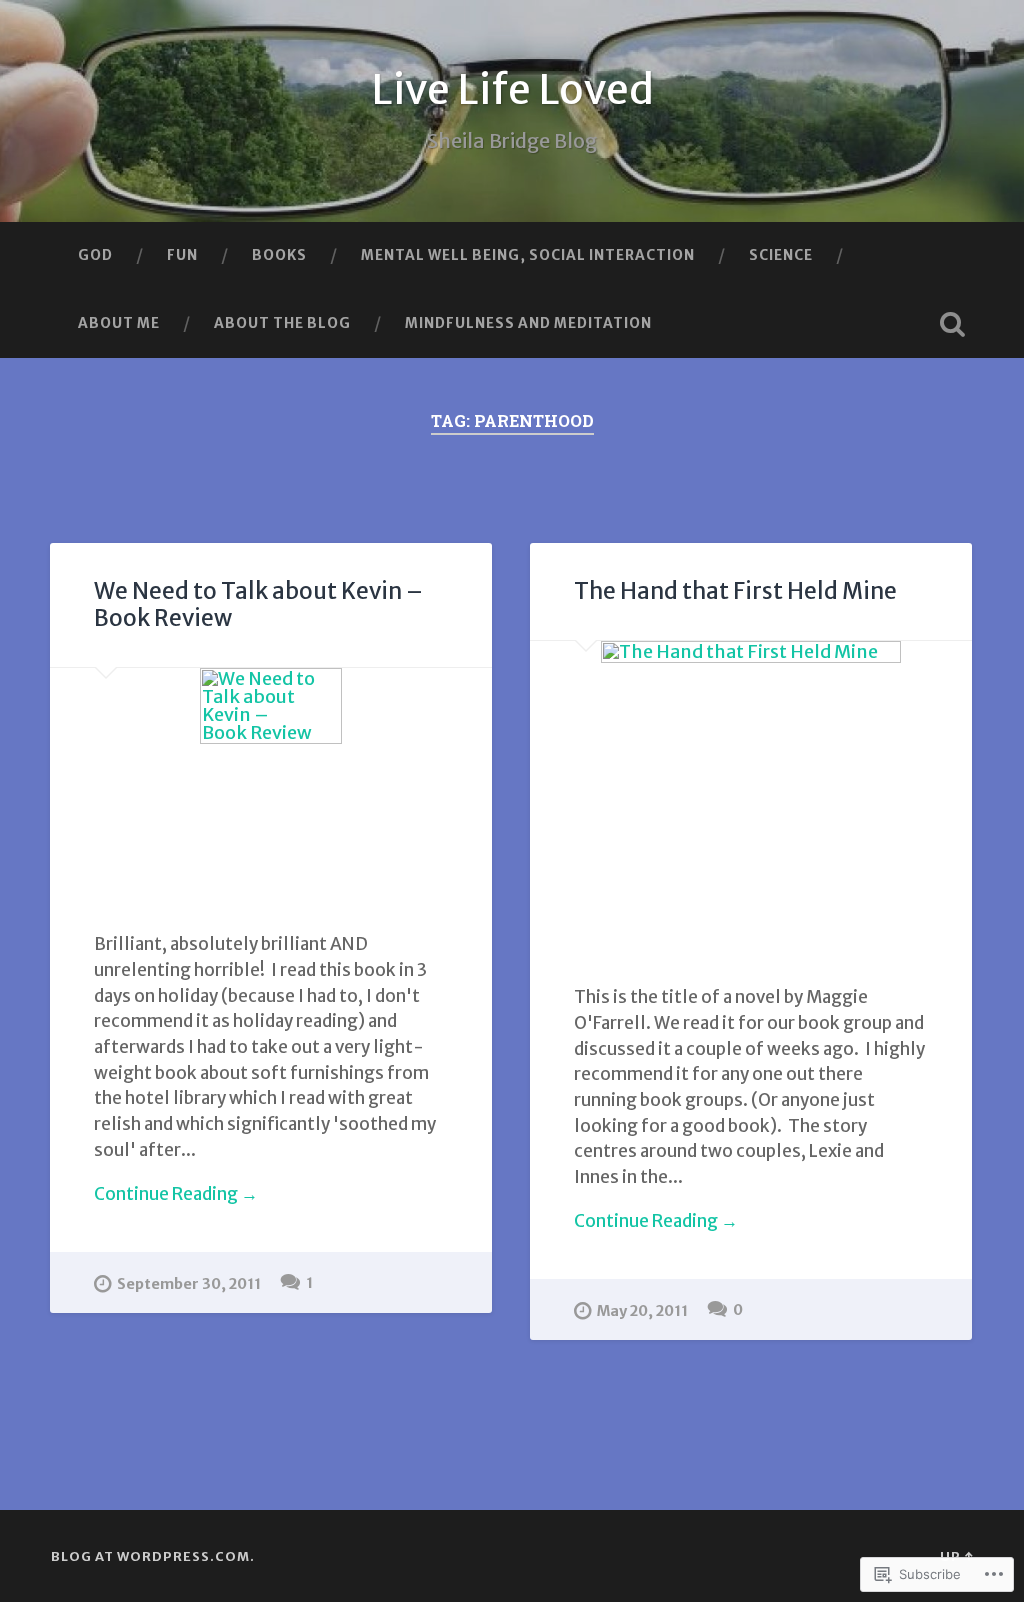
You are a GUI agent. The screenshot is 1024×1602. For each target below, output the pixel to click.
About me (119, 323)
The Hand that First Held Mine (735, 591)
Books (279, 255)
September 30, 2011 (189, 1284)
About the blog (282, 323)
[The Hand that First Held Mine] (751, 791)
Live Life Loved (512, 89)
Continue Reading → (176, 1194)
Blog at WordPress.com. (153, 1556)
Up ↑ (956, 1556)
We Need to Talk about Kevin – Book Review (258, 604)
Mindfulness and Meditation (528, 323)
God (95, 255)
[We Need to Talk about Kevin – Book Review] (271, 778)
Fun (182, 255)
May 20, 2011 (642, 1311)
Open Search (953, 324)
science (781, 255)
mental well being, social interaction (528, 255)
